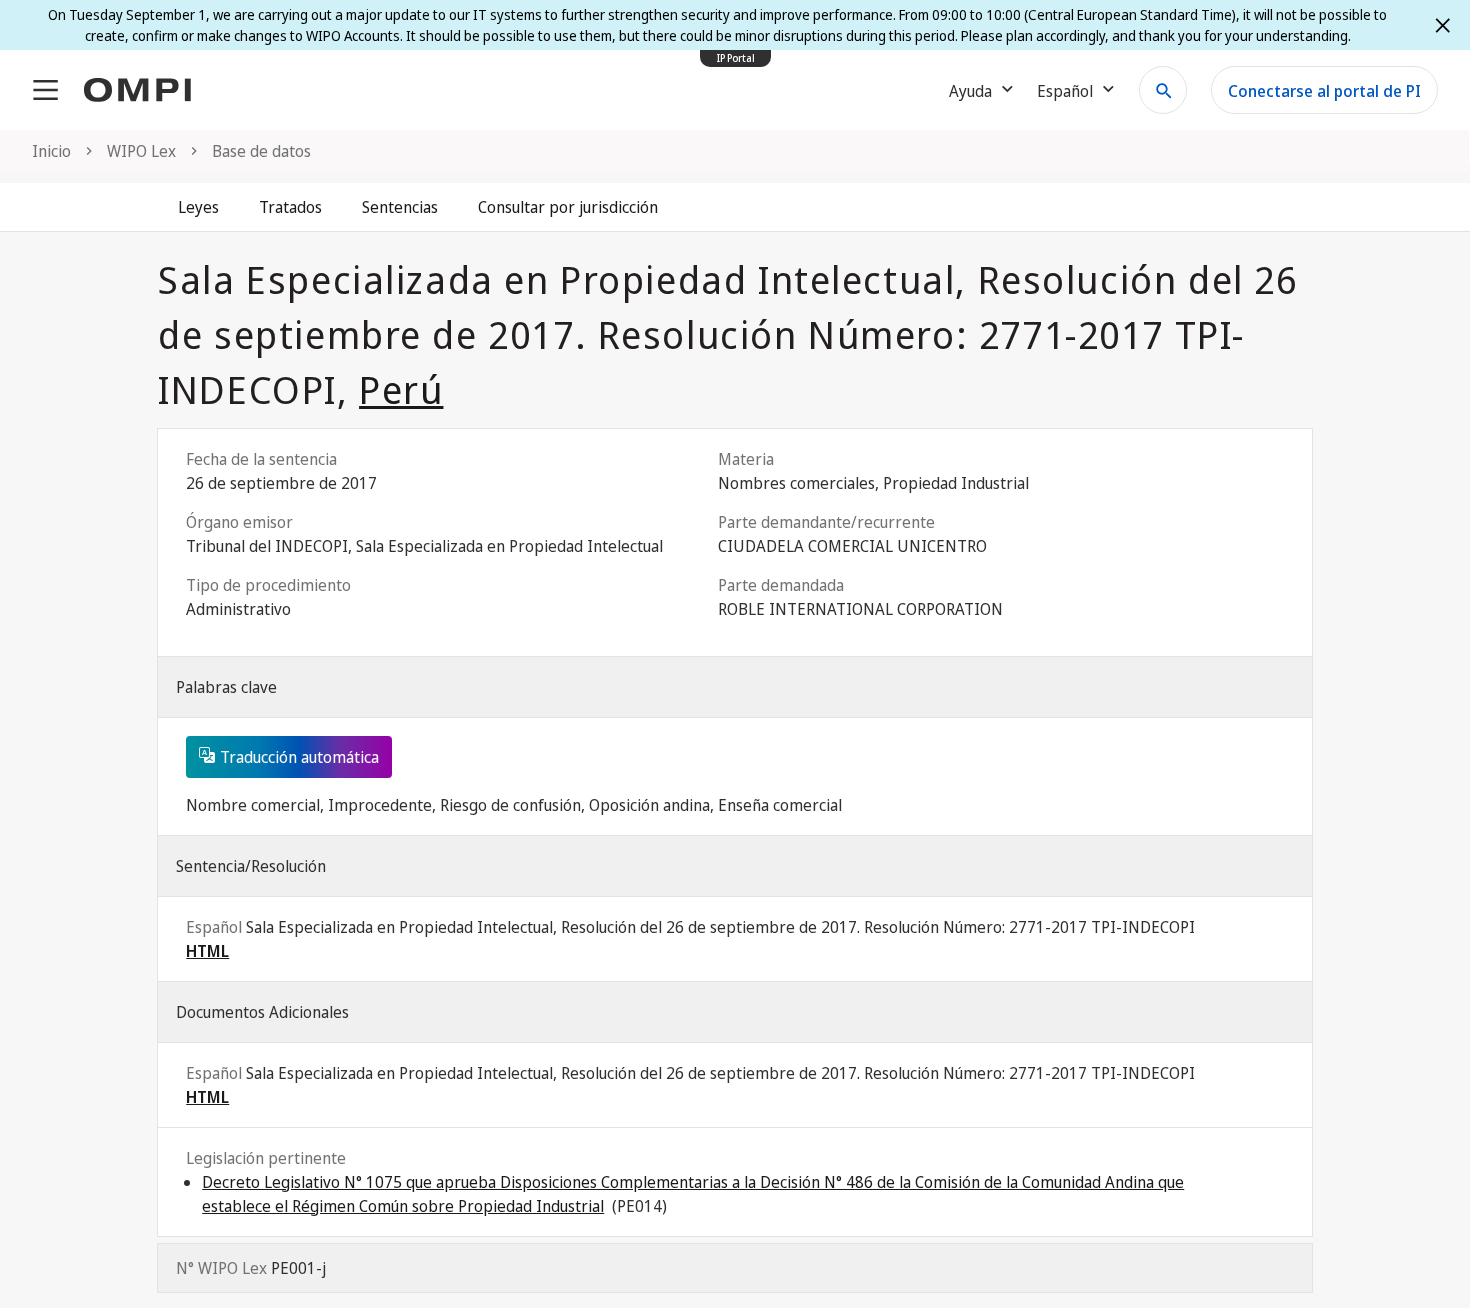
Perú (401, 389)
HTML (207, 951)
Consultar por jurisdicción (568, 207)
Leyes (198, 207)
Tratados (290, 207)
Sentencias (400, 207)
